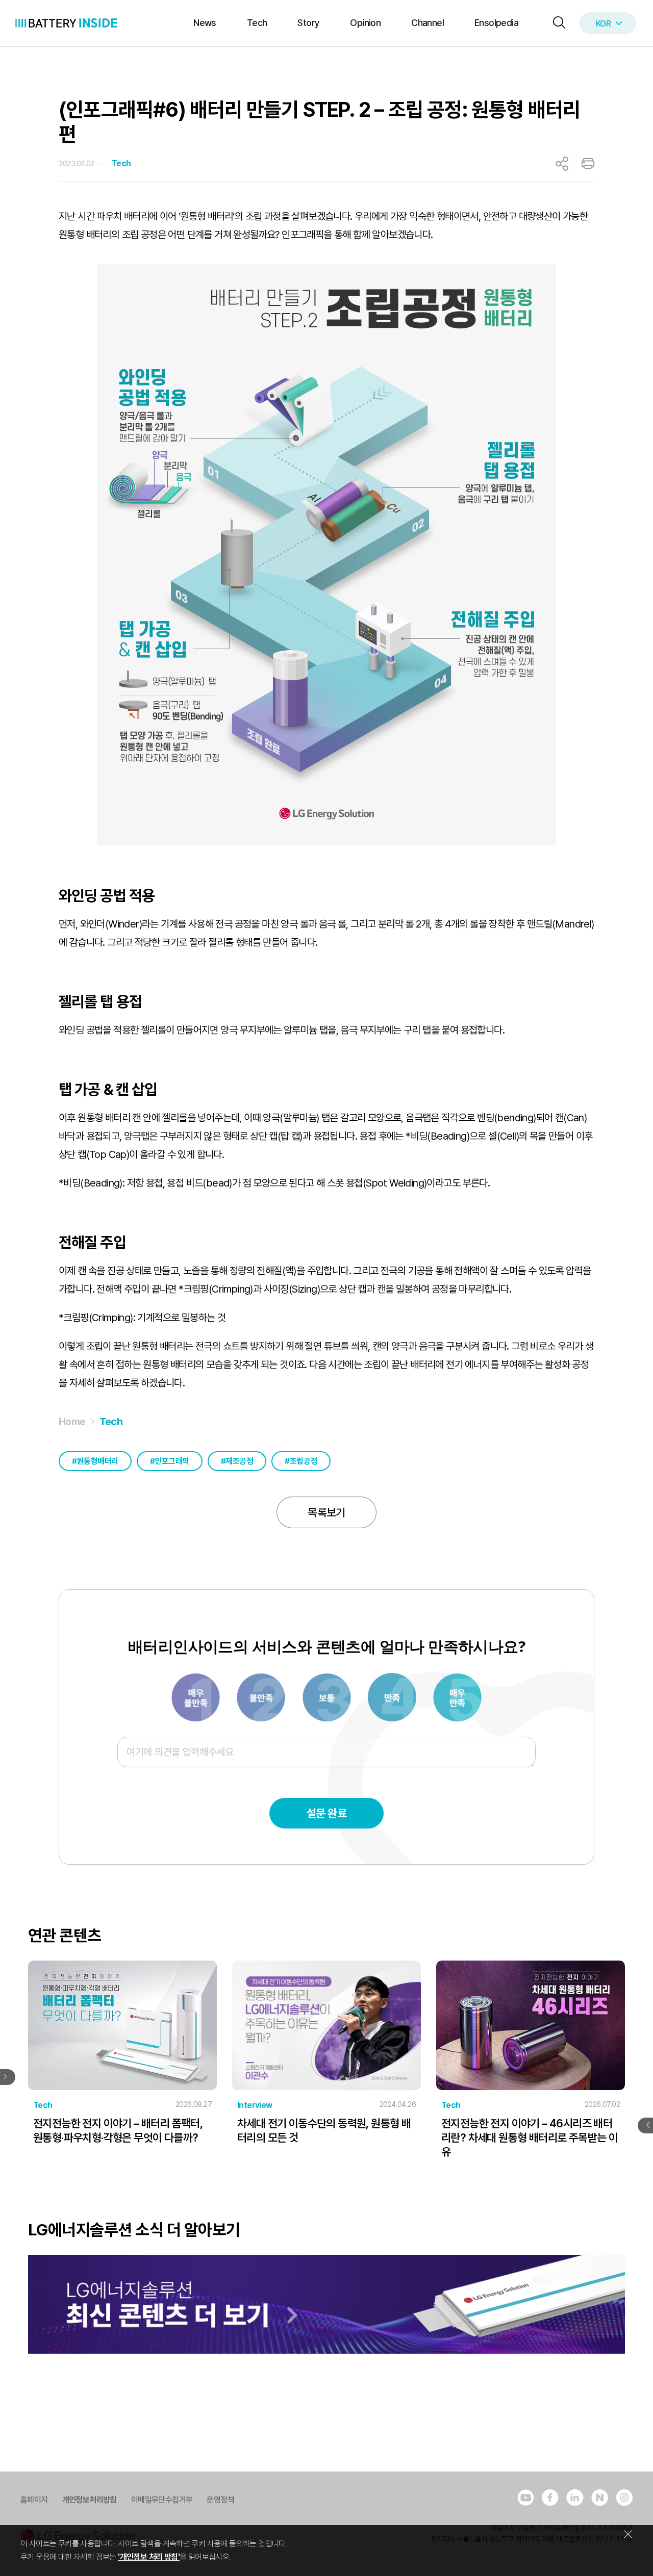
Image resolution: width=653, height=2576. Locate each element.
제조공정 (239, 1461)
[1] (196, 1696)
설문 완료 (326, 1813)
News (205, 23)
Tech (257, 23)
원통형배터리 (98, 1461)
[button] (557, 23)
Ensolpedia (496, 23)
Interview (255, 2105)
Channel (428, 23)
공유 (562, 164)
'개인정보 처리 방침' (149, 2557)
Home (72, 1422)
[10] (457, 1696)
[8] (393, 1696)
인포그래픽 (172, 1461)
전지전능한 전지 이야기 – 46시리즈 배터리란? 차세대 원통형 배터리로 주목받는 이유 (530, 2137)
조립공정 (304, 1461)
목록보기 (326, 1512)
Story (308, 23)
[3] (262, 1696)
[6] (328, 1696)
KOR (603, 24)
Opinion (365, 23)
